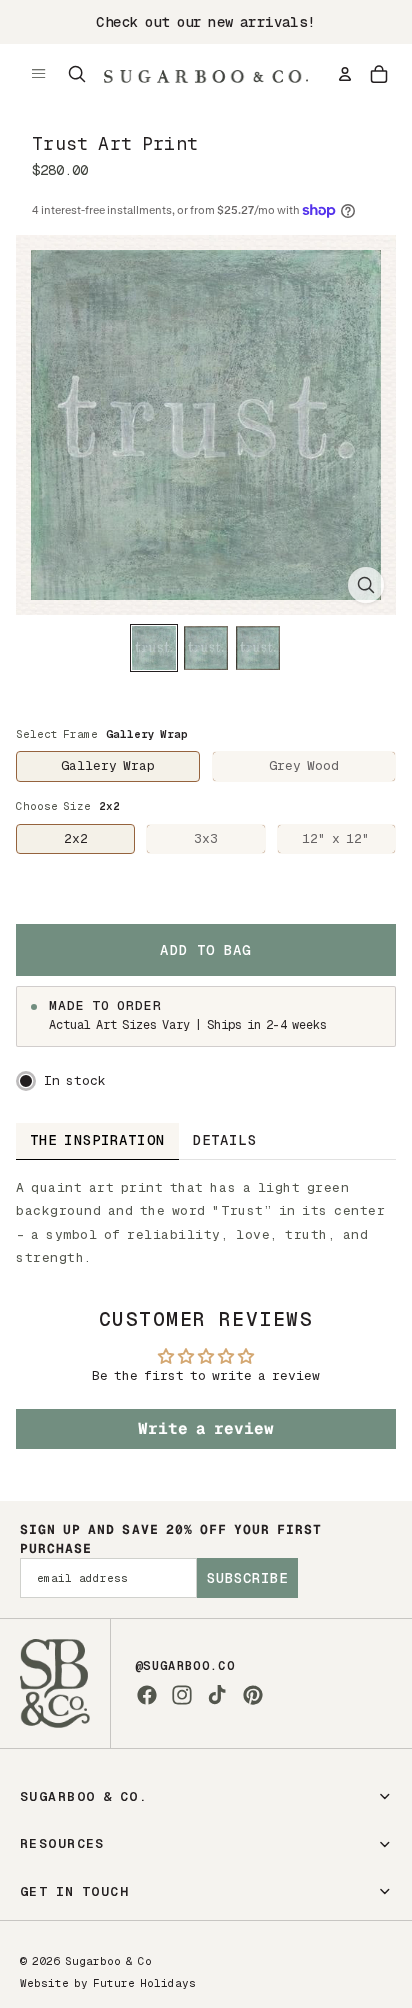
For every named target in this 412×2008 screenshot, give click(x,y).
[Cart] (379, 74)
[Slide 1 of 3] (154, 648)
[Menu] (39, 74)
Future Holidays (144, 1983)
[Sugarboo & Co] (206, 74)
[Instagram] (182, 1695)
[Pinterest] (253, 1695)
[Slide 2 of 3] (206, 648)
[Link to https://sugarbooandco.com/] (55, 1683)
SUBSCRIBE (247, 1578)
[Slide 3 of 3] (258, 648)
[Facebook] (147, 1695)
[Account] (345, 74)
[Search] (77, 74)
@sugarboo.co (185, 1666)
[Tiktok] (217, 1695)
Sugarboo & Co (108, 1961)
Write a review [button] (206, 1428)
